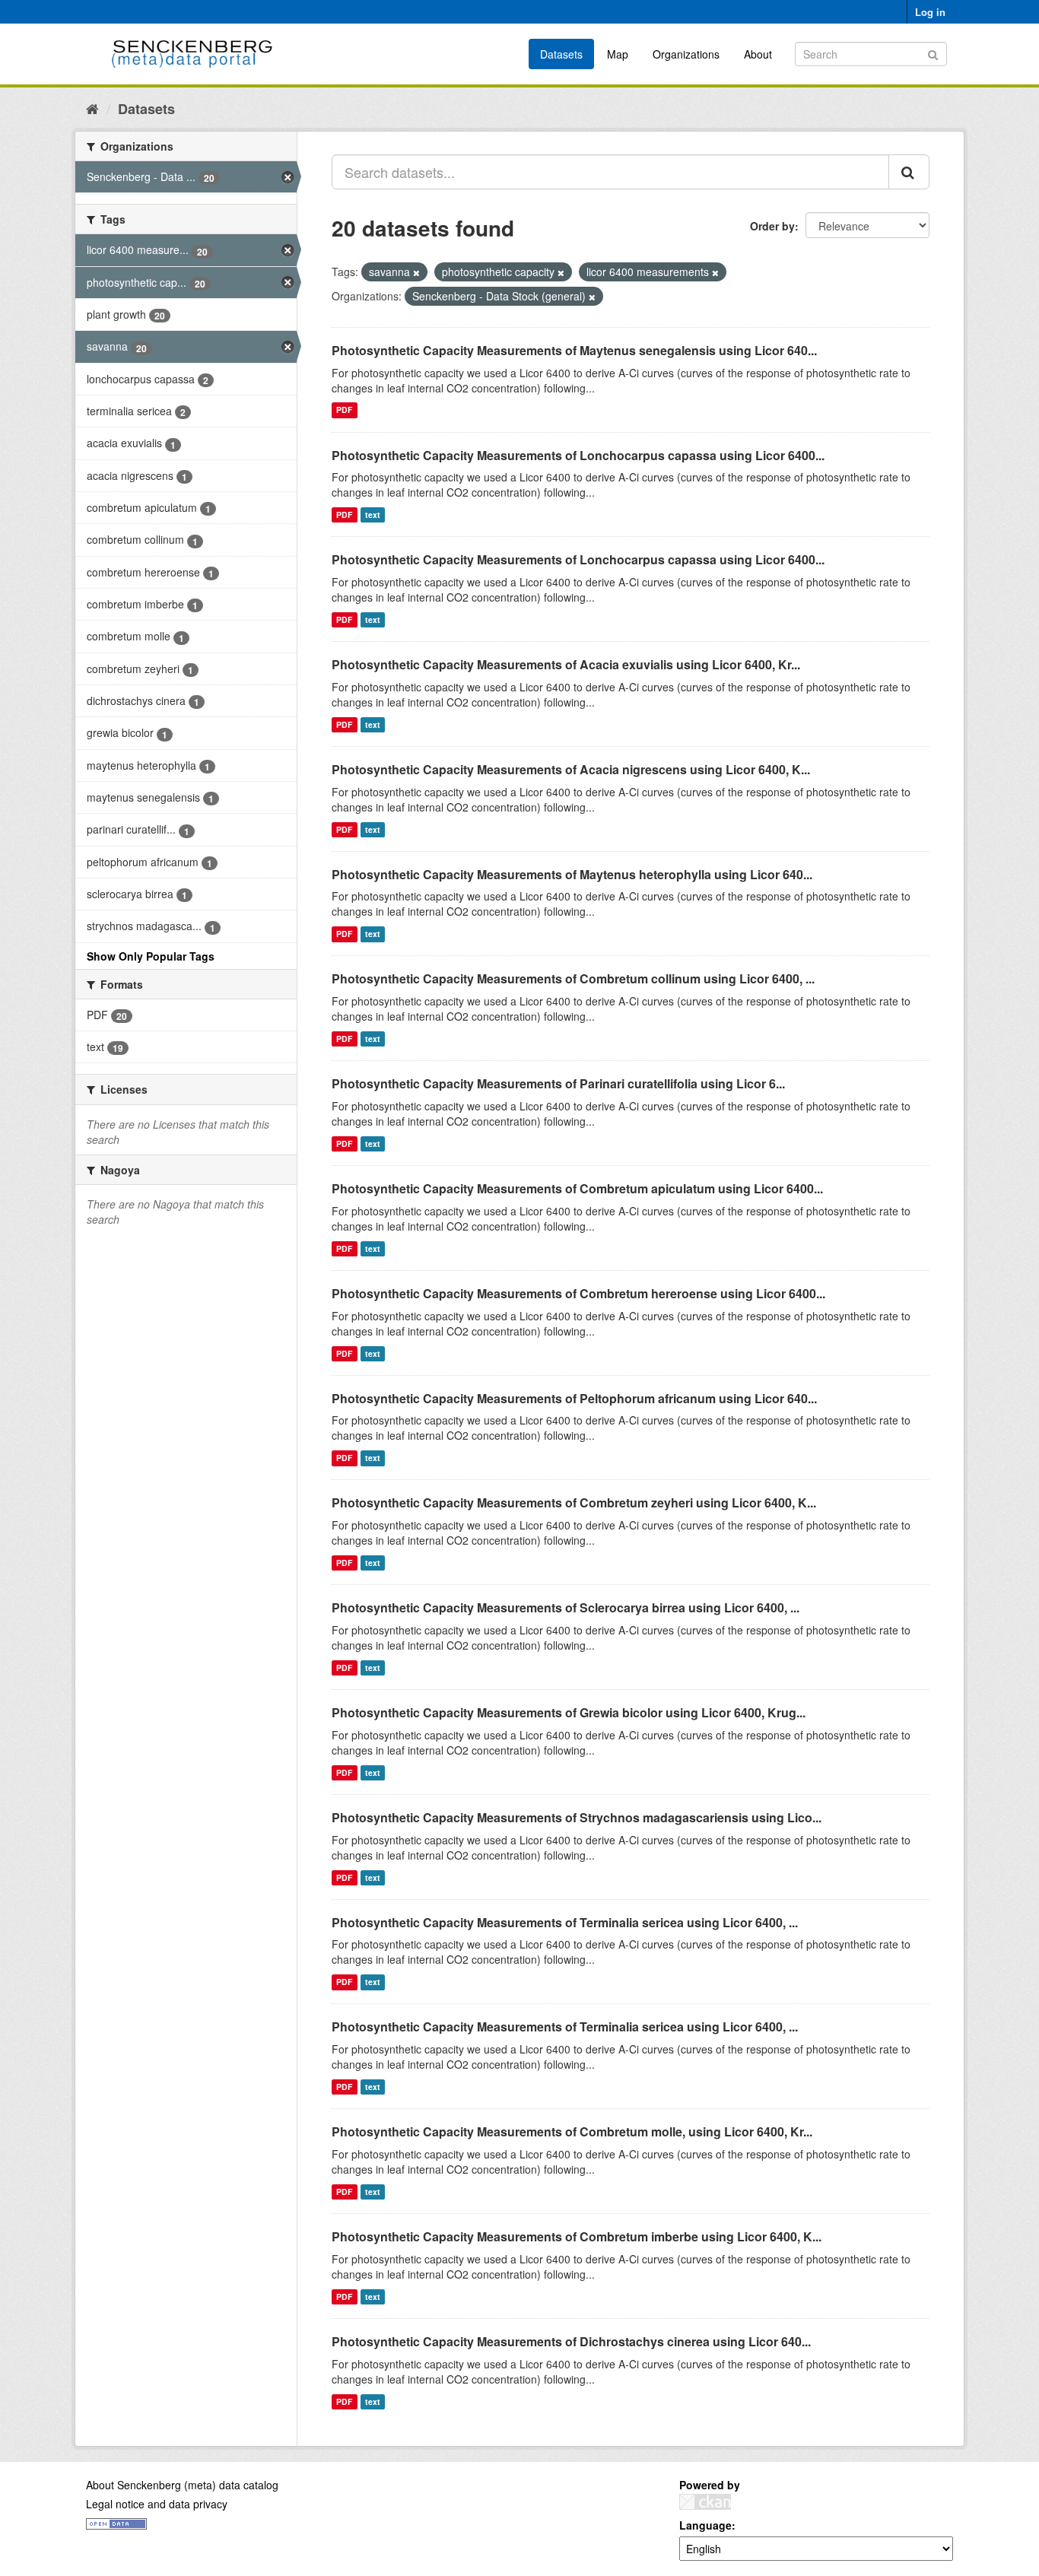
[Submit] (933, 53)
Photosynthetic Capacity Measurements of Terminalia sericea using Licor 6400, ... (565, 1922)
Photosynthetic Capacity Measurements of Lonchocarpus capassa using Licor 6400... (578, 455)
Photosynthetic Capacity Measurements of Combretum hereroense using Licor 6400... (578, 1293)
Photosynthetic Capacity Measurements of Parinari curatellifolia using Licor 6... (558, 1083)
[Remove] (416, 272)
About (758, 54)
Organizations (686, 54)
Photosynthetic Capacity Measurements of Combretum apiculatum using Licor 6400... (577, 1188)
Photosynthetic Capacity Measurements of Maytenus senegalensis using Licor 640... (574, 350)
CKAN (705, 2502)
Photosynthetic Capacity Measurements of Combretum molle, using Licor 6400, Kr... (572, 2131)
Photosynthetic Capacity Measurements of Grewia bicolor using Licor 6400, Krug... (569, 1712)
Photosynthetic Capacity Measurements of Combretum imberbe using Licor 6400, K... (577, 2236)
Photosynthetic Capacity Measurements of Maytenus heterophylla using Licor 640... (572, 874)
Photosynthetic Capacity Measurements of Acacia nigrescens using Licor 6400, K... (571, 769)
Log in (930, 12)
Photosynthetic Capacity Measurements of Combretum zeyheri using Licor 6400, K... (574, 1502)
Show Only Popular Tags (151, 956)
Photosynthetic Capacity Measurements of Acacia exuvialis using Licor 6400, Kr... (566, 664)
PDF (344, 410)
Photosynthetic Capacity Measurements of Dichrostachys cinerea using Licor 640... (571, 2341)
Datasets (561, 54)
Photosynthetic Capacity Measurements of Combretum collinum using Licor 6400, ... (573, 978)
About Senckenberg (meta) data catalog (182, 2485)
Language (705, 2525)
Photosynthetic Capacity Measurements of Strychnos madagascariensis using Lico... (577, 1817)
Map (618, 54)
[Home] (92, 108)
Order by (772, 226)
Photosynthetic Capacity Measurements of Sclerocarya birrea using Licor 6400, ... (566, 1607)
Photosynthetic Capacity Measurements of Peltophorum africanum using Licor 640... (574, 1398)
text (373, 515)
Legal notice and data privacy (157, 2504)
